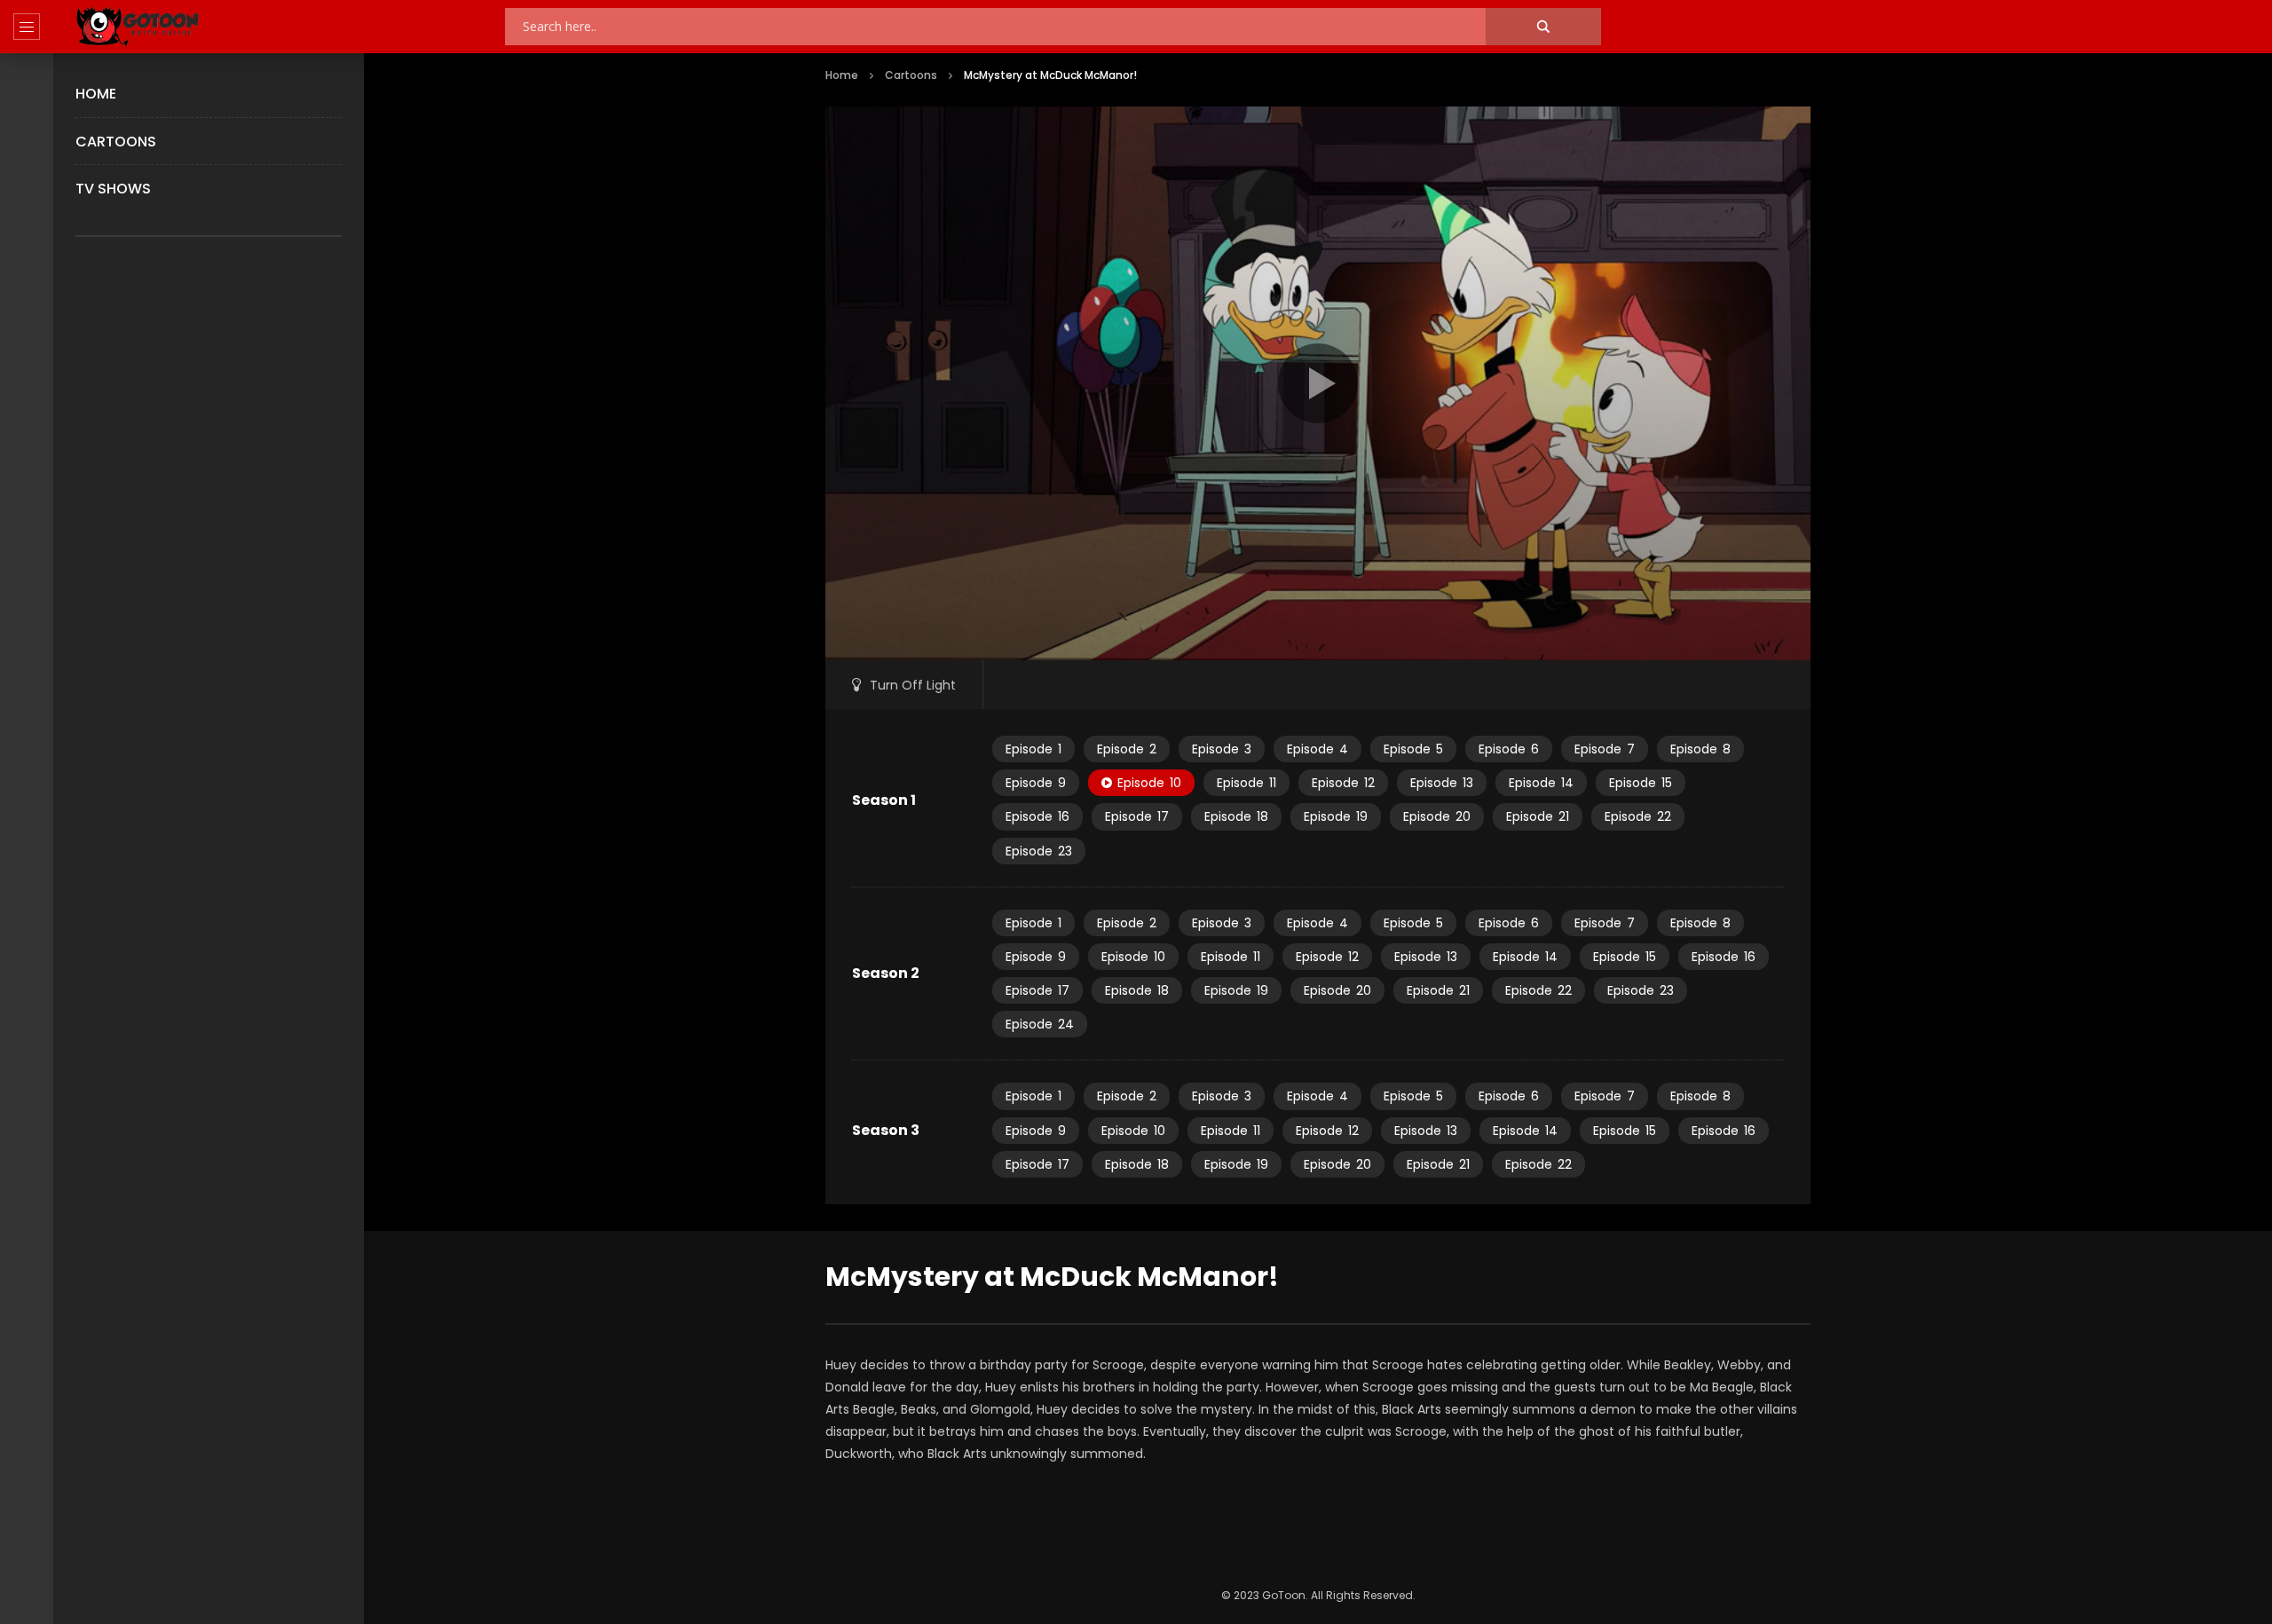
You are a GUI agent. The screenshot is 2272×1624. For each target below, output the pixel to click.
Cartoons (116, 142)
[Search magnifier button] (1543, 27)
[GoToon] (138, 27)
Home (96, 94)
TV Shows (113, 189)
